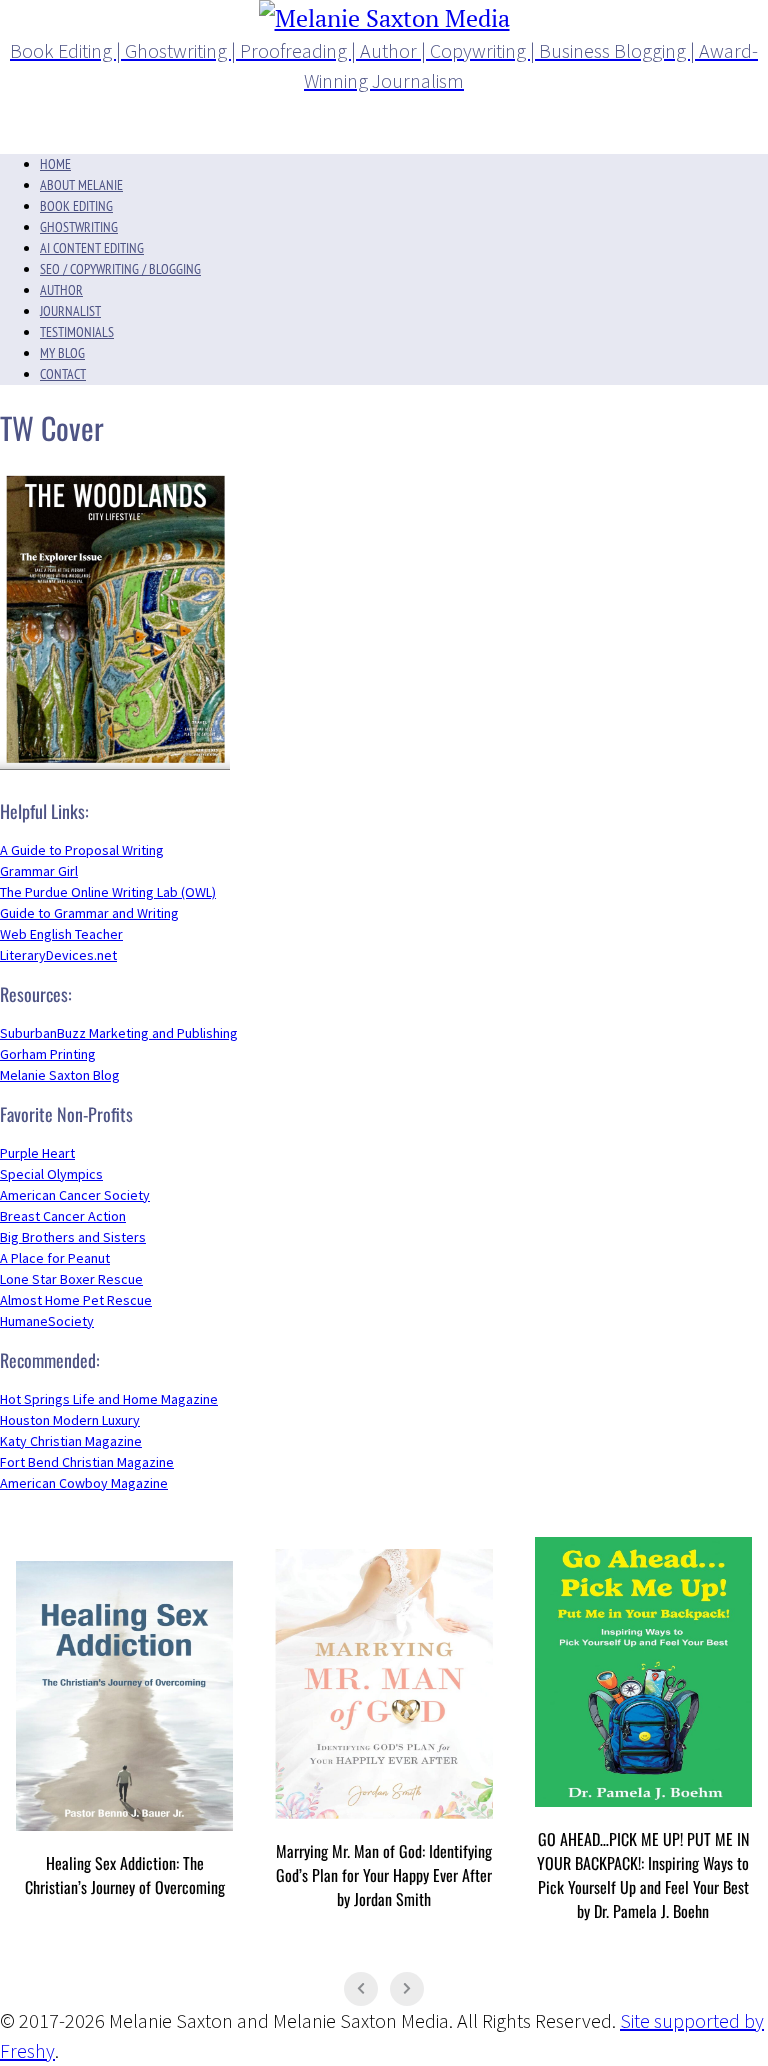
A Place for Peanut (55, 1258)
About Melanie (81, 185)
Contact (63, 374)
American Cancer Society (75, 1195)
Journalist (70, 311)
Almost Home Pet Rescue (76, 1300)
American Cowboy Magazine (84, 1483)
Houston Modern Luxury (70, 1420)
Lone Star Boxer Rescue (71, 1279)
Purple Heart (37, 1153)
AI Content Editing (92, 248)
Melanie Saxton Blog (60, 1075)
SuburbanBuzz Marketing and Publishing (119, 1033)
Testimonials (77, 332)
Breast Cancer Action (63, 1216)
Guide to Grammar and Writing (89, 913)
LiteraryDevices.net (58, 955)
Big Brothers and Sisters (73, 1237)
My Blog (62, 353)
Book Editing (76, 206)
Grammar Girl (39, 871)
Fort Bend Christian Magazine (87, 1462)
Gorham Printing (48, 1054)
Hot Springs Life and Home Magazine (109, 1399)
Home (55, 164)
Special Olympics (51, 1174)
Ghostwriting (79, 227)
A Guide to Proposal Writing (82, 850)
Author (61, 290)
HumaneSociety (47, 1321)
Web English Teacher (61, 934)
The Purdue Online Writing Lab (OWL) (108, 892)
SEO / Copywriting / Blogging (120, 269)
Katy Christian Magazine (71, 1441)
